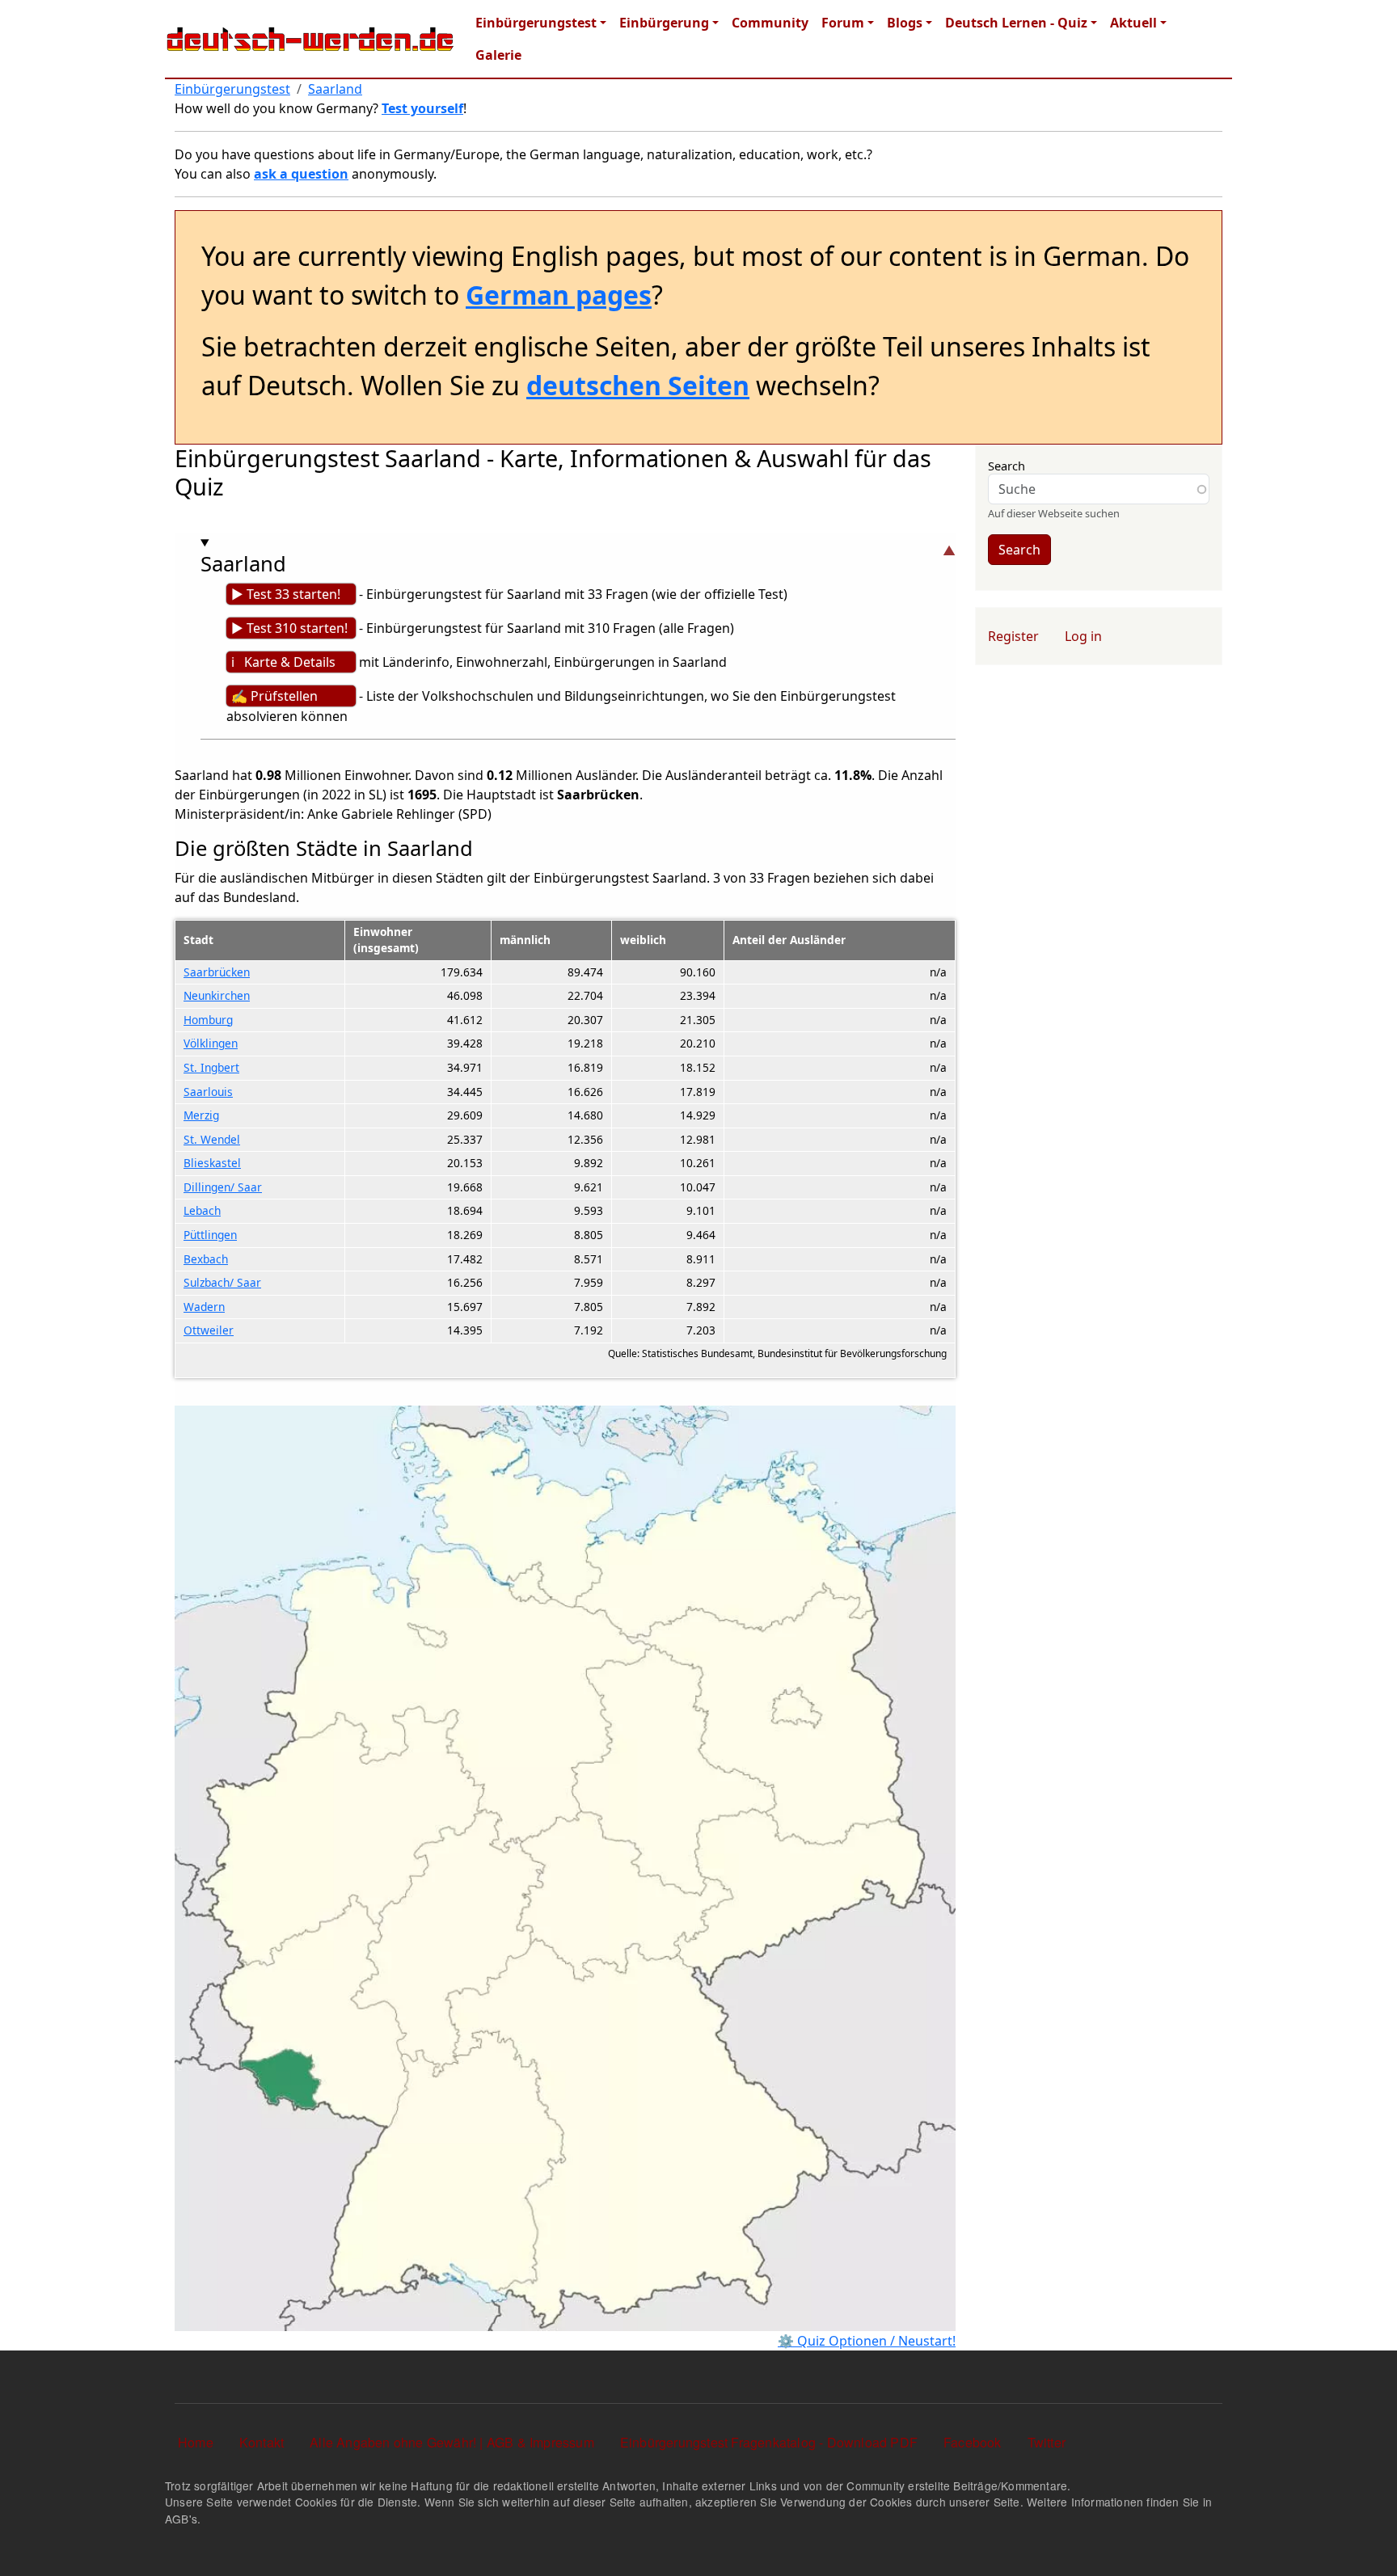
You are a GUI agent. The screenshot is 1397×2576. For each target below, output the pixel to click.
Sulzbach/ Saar (222, 1282)
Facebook (973, 2442)
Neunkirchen (217, 995)
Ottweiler (209, 1330)
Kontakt (262, 2442)
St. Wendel (212, 1139)
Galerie (498, 55)
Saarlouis (208, 1092)
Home (196, 2442)
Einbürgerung (664, 23)
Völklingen (211, 1043)
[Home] (310, 39)
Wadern (204, 1307)
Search (1007, 466)
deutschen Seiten (638, 385)
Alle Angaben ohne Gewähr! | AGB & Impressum (452, 2442)
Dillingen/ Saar (223, 1187)
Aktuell (1133, 23)
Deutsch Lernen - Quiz (1016, 23)
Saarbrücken (217, 972)
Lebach (202, 1210)
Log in (1083, 636)
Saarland (335, 89)
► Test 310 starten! (289, 628)
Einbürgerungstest (536, 23)
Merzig (201, 1115)
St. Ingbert (211, 1067)
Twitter (1047, 2442)
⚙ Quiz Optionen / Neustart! (867, 2341)
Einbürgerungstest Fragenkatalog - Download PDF (769, 2442)
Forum (843, 23)
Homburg (208, 1020)
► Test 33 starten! (286, 594)
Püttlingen (210, 1235)
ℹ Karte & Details (283, 662)
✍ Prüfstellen (274, 696)
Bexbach (206, 1259)
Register (1013, 636)
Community (770, 23)
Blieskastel (212, 1163)
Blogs (905, 23)
